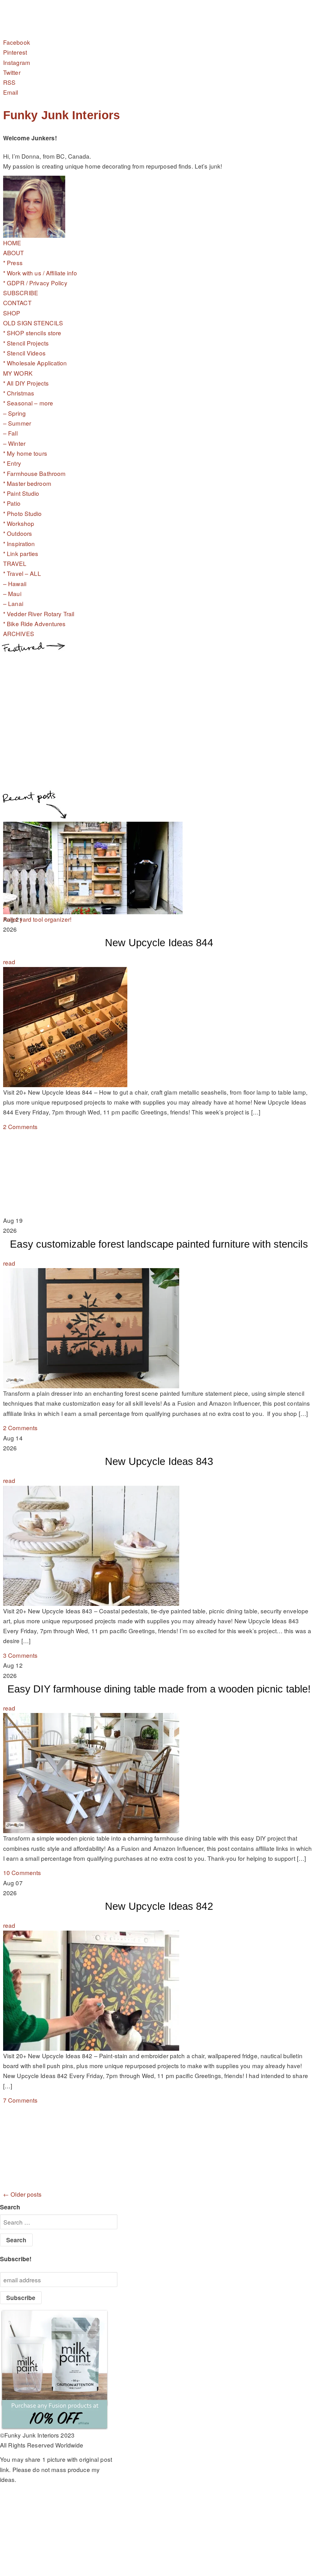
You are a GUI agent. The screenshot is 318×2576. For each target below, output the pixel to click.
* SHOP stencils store (32, 333)
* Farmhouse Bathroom (34, 473)
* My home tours (25, 453)
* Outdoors (18, 533)
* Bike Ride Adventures (34, 624)
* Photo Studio (23, 513)
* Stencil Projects (26, 343)
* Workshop (19, 523)
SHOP (12, 313)
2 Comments (20, 1126)
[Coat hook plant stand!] (93, 909)
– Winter (14, 443)
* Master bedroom (27, 483)
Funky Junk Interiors (61, 115)
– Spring (14, 413)
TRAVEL (15, 563)
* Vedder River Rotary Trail (39, 614)
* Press (13, 262)
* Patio (12, 503)
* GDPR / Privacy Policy (35, 283)
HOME (12, 243)
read (9, 962)
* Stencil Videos (24, 353)
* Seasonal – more (28, 403)
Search (10, 2207)
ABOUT (14, 253)
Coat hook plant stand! (34, 919)
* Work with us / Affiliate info (40, 273)
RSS (9, 82)
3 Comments (20, 1655)
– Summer (17, 423)
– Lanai (13, 603)
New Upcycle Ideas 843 (159, 1461)
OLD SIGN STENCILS (33, 323)
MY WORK (18, 373)
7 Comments (20, 2100)
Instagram (17, 62)
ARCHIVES (19, 633)
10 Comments (22, 1872)
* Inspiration (19, 543)
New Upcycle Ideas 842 (159, 1906)
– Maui (12, 593)
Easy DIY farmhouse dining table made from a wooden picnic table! (159, 1689)
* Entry (12, 463)
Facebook (17, 42)
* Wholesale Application (35, 363)
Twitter (12, 72)
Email (11, 92)
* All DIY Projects (26, 383)
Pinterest (15, 52)
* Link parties (21, 553)
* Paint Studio (21, 493)
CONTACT (17, 303)
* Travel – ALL (22, 573)
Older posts (23, 2194)
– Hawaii (15, 583)
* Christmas (19, 393)
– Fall (10, 433)
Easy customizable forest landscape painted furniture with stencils (159, 1244)
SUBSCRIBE (21, 293)
